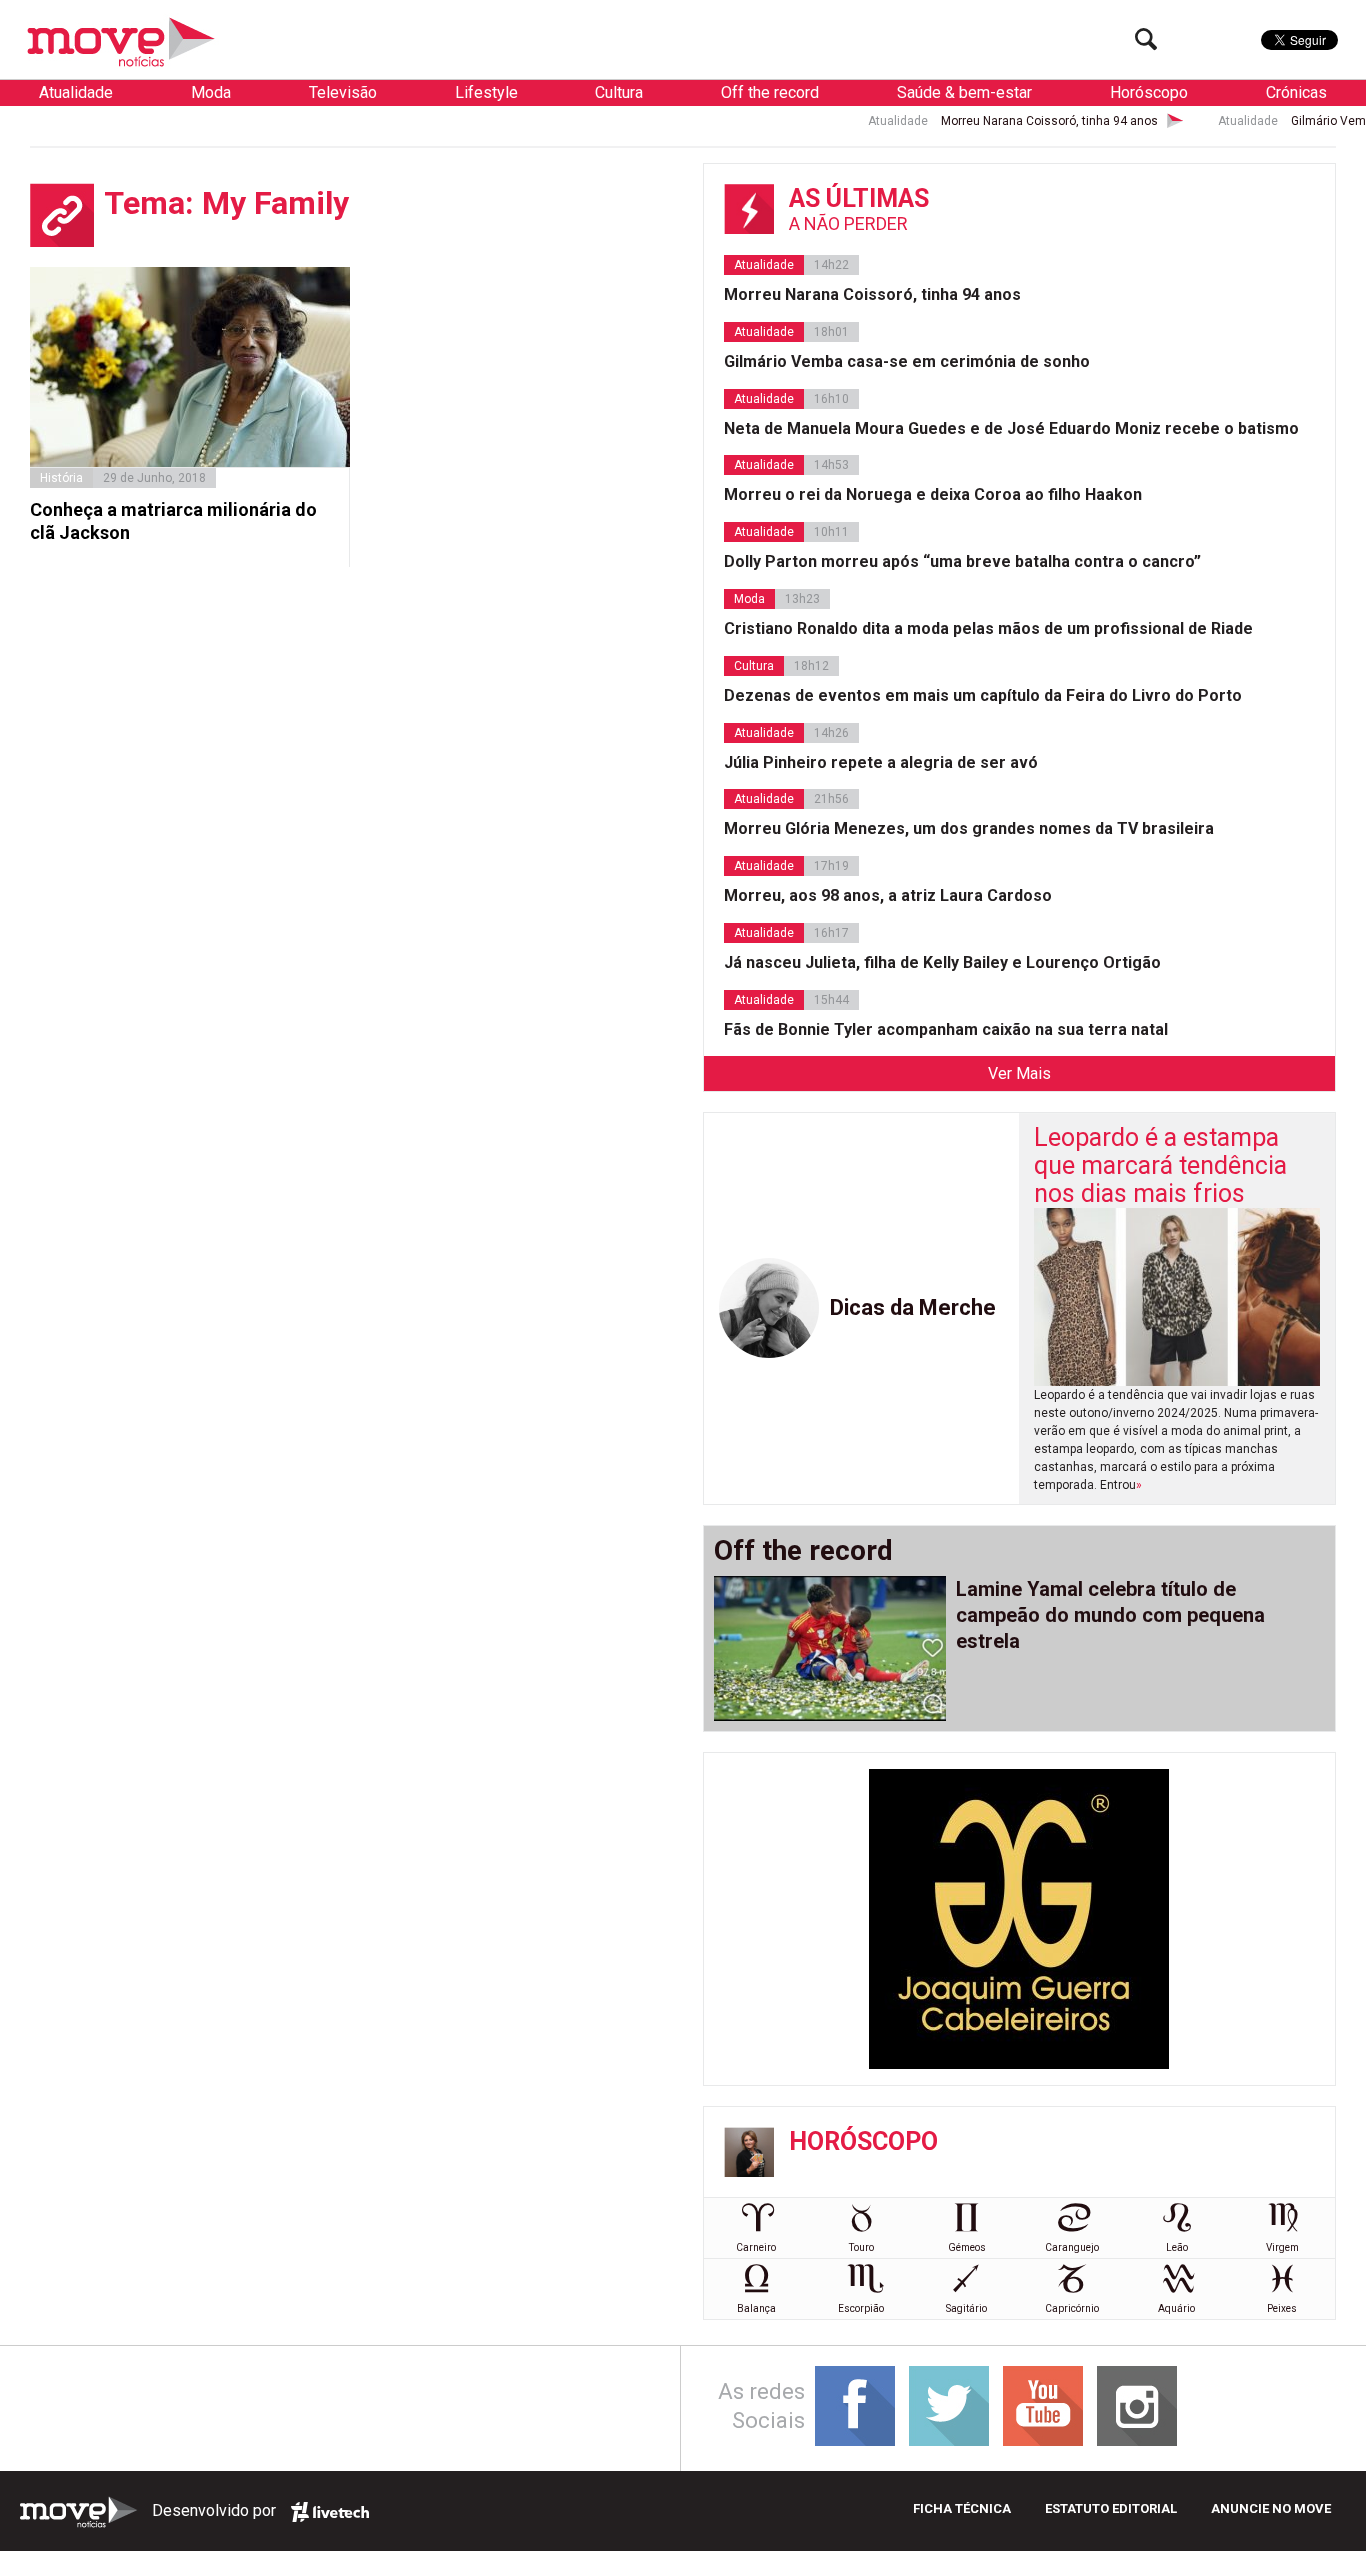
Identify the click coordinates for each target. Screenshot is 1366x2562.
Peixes (1282, 2308)
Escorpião (861, 2308)
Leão (1177, 2247)
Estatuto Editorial (1111, 2508)
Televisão (343, 92)
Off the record (770, 92)
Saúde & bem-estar (964, 92)
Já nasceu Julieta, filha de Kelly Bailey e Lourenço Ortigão (942, 962)
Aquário (1176, 2308)
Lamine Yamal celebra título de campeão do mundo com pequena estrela (1110, 1615)
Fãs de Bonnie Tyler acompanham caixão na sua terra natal (946, 1029)
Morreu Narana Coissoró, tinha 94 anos (993, 121)
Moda (211, 92)
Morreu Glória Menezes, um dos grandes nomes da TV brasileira (969, 828)
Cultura (619, 92)
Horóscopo (1149, 92)
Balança (756, 2308)
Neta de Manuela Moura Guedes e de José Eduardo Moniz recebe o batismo (1011, 428)
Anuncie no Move (1271, 2508)
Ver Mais (1019, 1073)
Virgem (1282, 2247)
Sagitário (966, 2308)
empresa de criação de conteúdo (330, 2512)
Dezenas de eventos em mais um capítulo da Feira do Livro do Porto (983, 695)
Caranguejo (1072, 2247)
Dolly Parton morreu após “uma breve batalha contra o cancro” (962, 561)
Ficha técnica (962, 2508)
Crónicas (1296, 92)
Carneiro (756, 2247)
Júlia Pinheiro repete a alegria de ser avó (881, 762)
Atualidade (76, 92)
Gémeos (967, 2247)
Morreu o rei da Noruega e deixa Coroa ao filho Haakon (933, 494)
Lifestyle (486, 92)
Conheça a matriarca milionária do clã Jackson (173, 521)
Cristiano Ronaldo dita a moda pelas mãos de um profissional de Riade (988, 628)
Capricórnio (1072, 2308)
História (61, 478)
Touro (861, 2247)
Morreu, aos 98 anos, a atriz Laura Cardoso (888, 895)
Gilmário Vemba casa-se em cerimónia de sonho (907, 361)
